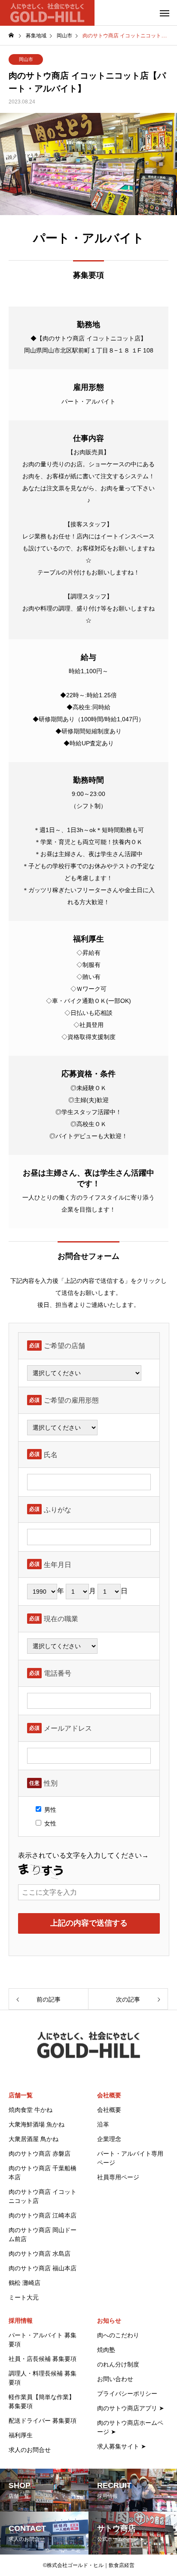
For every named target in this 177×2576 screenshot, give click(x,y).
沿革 (103, 2124)
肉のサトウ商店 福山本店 (43, 2268)
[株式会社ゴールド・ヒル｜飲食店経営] (47, 13)
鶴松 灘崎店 (24, 2283)
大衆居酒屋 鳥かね (34, 2139)
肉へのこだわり (118, 2335)
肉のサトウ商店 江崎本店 (43, 2215)
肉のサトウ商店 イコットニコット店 (43, 2196)
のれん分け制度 (118, 2364)
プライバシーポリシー (127, 2394)
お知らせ (109, 2321)
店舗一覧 (21, 2095)
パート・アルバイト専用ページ (130, 2158)
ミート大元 (24, 2297)
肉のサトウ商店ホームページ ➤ (130, 2427)
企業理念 (109, 2139)
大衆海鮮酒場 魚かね (37, 2124)
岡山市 (26, 59)
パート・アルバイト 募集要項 (43, 2340)
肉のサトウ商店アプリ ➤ (131, 2408)
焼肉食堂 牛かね (31, 2110)
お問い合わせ (115, 2379)
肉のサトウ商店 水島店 (40, 2254)
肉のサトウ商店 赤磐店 (40, 2154)
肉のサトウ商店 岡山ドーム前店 (43, 2234)
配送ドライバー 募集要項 (43, 2421)
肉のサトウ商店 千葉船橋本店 (43, 2173)
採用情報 (21, 2321)
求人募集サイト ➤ (122, 2446)
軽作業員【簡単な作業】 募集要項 (42, 2401)
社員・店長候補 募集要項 (43, 2359)
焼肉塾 (106, 2350)
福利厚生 (21, 2435)
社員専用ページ (118, 2177)
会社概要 (109, 2095)
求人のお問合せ (30, 2450)
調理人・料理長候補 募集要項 (43, 2378)
